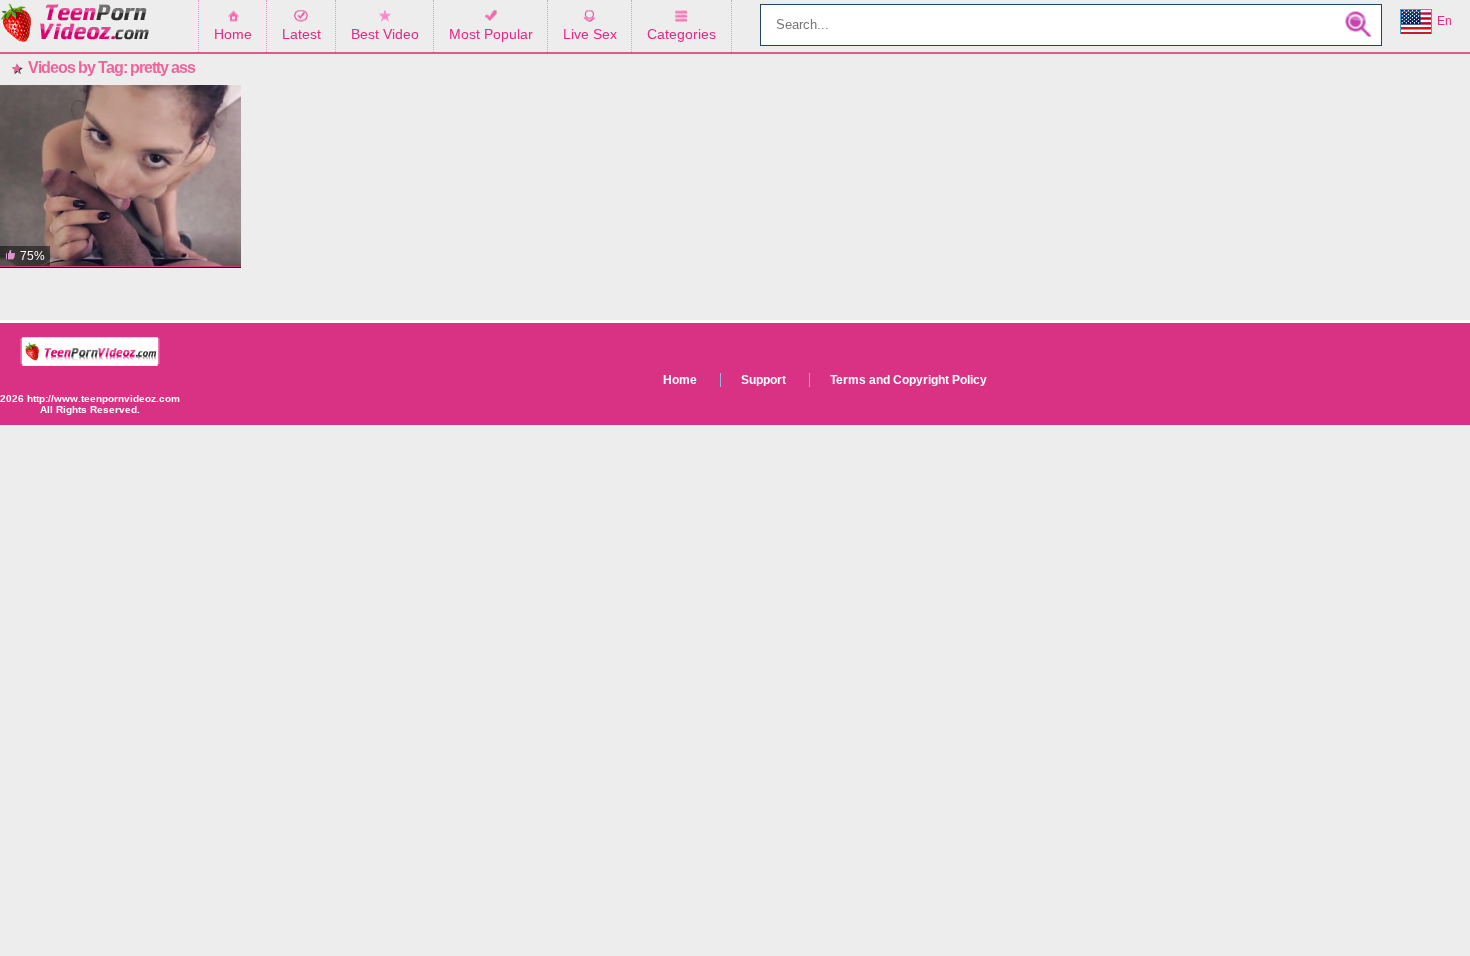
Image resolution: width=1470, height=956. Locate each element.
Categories (681, 34)
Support (763, 380)
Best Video (385, 34)
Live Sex (590, 34)
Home (233, 34)
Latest (301, 34)
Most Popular (491, 34)
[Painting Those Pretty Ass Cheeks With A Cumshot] (120, 176)
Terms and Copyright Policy (908, 380)
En (1444, 21)
